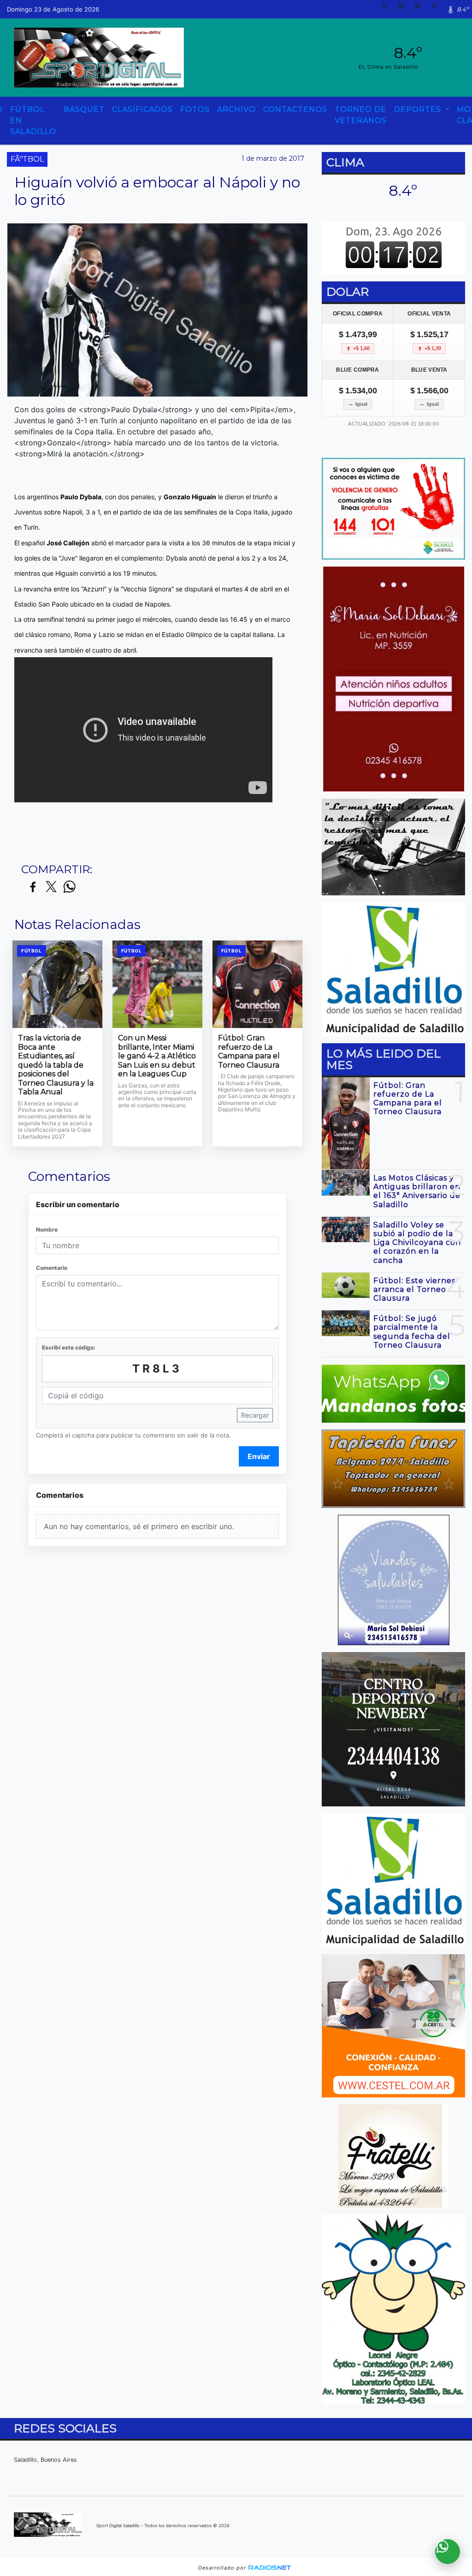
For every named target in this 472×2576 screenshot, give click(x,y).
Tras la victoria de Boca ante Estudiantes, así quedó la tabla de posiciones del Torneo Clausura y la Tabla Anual (56, 1065)
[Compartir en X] (51, 887)
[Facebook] (437, 9)
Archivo (236, 109)
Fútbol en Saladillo (33, 120)
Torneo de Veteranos (361, 115)
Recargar (255, 1415)
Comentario (52, 1268)
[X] (421, 9)
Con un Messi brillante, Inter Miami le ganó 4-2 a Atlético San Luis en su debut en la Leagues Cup (157, 1056)
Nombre (47, 1230)
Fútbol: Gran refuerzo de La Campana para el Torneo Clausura (249, 1051)
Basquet (84, 109)
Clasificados (142, 109)
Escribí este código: (69, 1347)
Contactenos (295, 109)
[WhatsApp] (405, 9)
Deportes (419, 109)
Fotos (195, 109)
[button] (389, 9)
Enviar (259, 1456)
